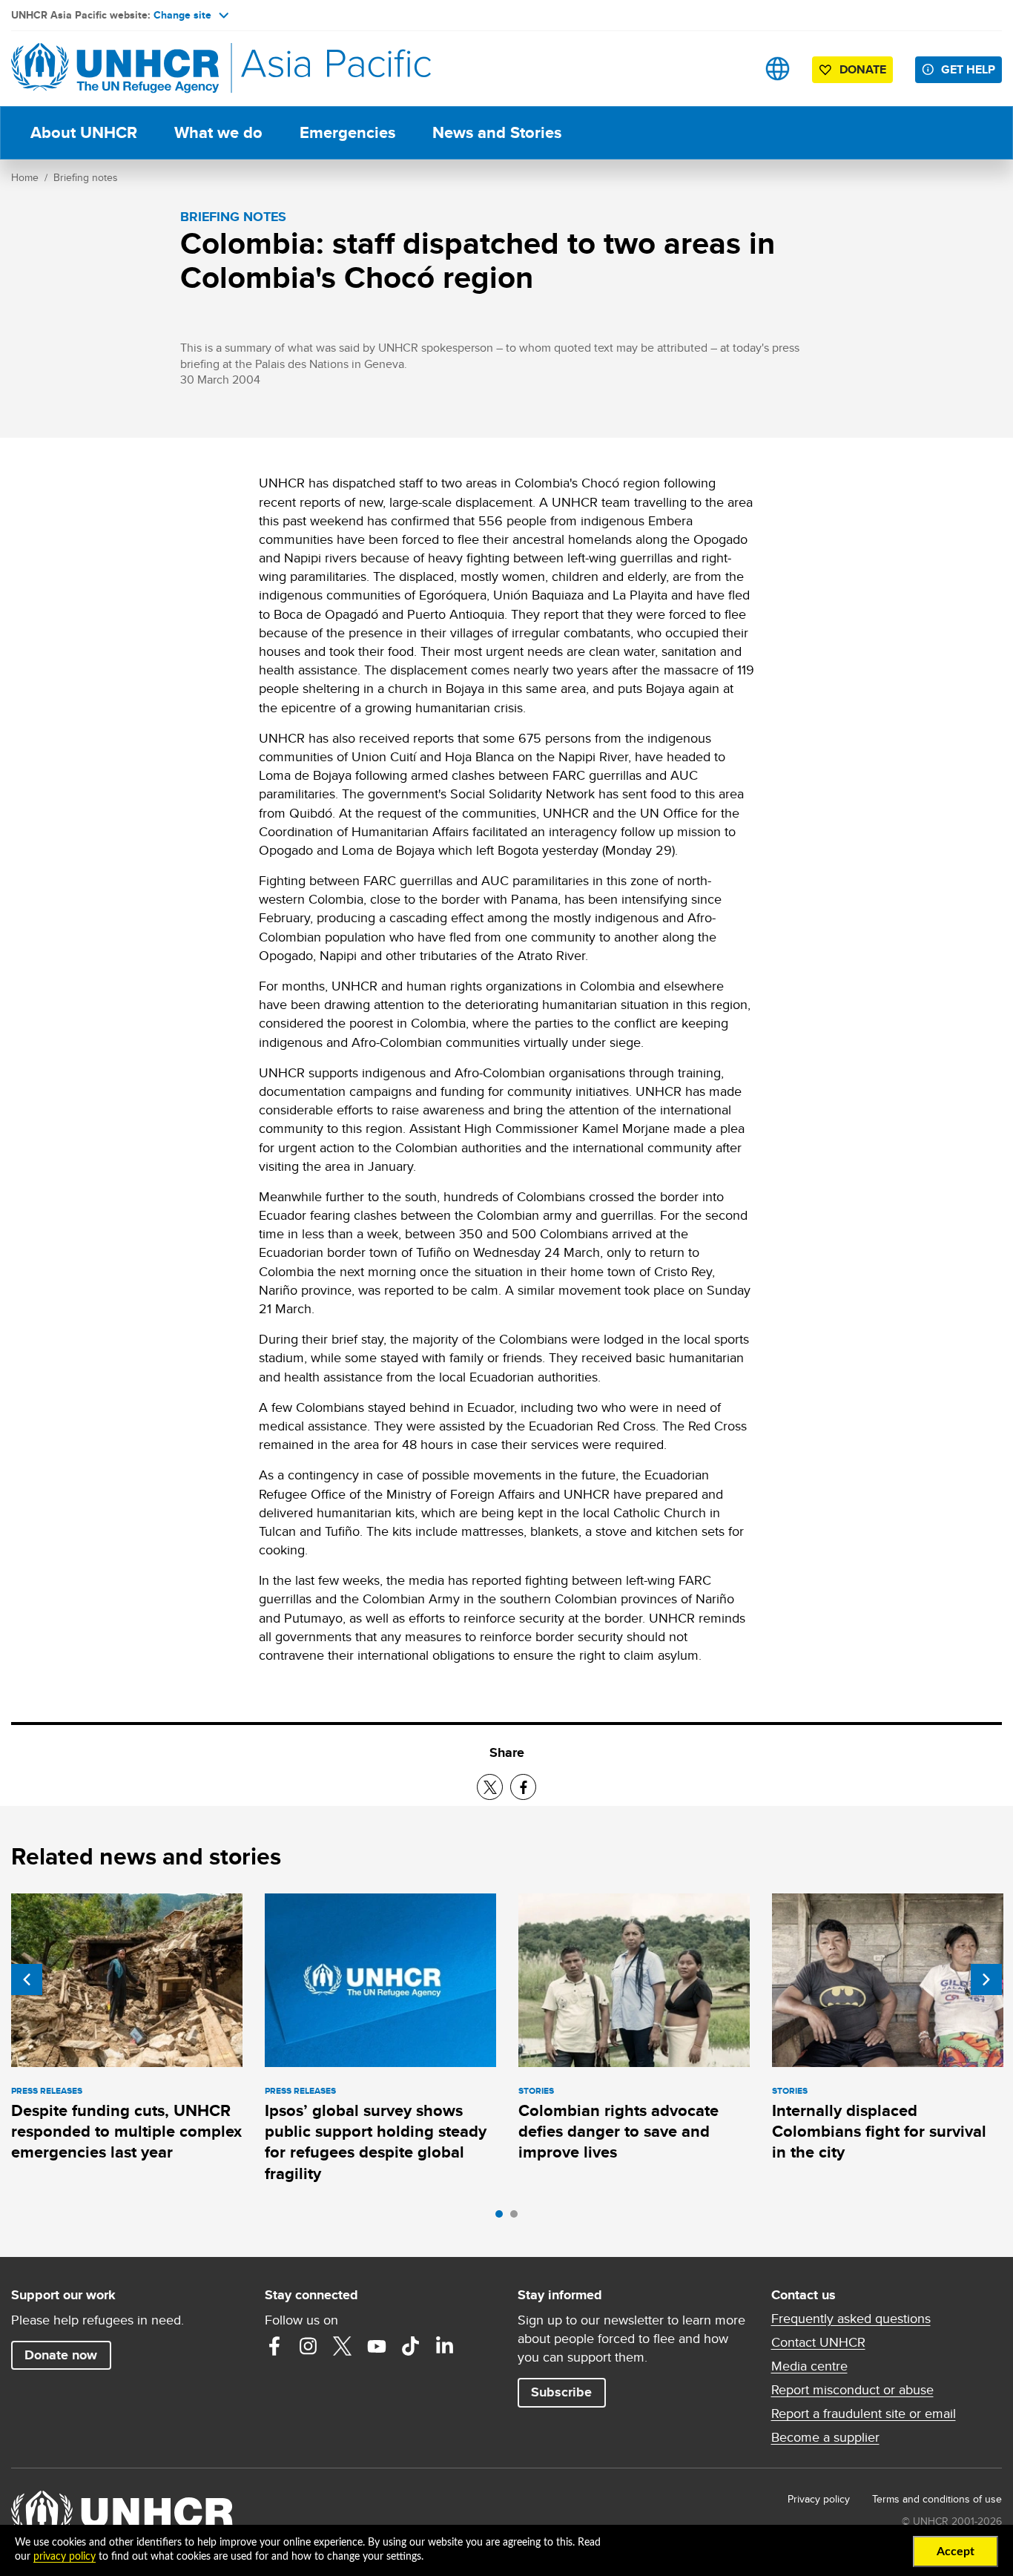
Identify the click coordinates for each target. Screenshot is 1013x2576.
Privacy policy (819, 2499)
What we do (218, 132)
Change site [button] (182, 15)
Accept (956, 2552)
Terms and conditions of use (937, 2499)
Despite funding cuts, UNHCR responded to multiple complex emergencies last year (126, 2132)
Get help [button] (968, 69)
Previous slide (27, 1979)
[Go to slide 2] (518, 2218)
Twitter (343, 2346)
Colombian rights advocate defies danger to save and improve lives (618, 2132)
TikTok (411, 2346)
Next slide (986, 1979)
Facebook (274, 2346)
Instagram (308, 2346)
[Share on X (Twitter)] (490, 1787)
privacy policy (65, 2557)
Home (25, 177)
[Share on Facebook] (523, 1787)
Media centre (809, 2366)
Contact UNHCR (818, 2342)
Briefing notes (86, 177)
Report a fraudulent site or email (864, 2414)
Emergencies (347, 132)
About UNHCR (84, 132)
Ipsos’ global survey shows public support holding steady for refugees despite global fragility (376, 2142)
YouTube (377, 2346)
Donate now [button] (61, 2355)
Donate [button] (863, 69)
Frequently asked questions (851, 2319)
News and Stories (497, 132)
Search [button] (731, 69)
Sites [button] (778, 69)
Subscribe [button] (561, 2392)
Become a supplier (825, 2437)
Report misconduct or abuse (852, 2390)
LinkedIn (445, 2346)
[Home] (115, 69)
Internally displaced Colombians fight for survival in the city (879, 2132)
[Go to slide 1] (503, 2218)
